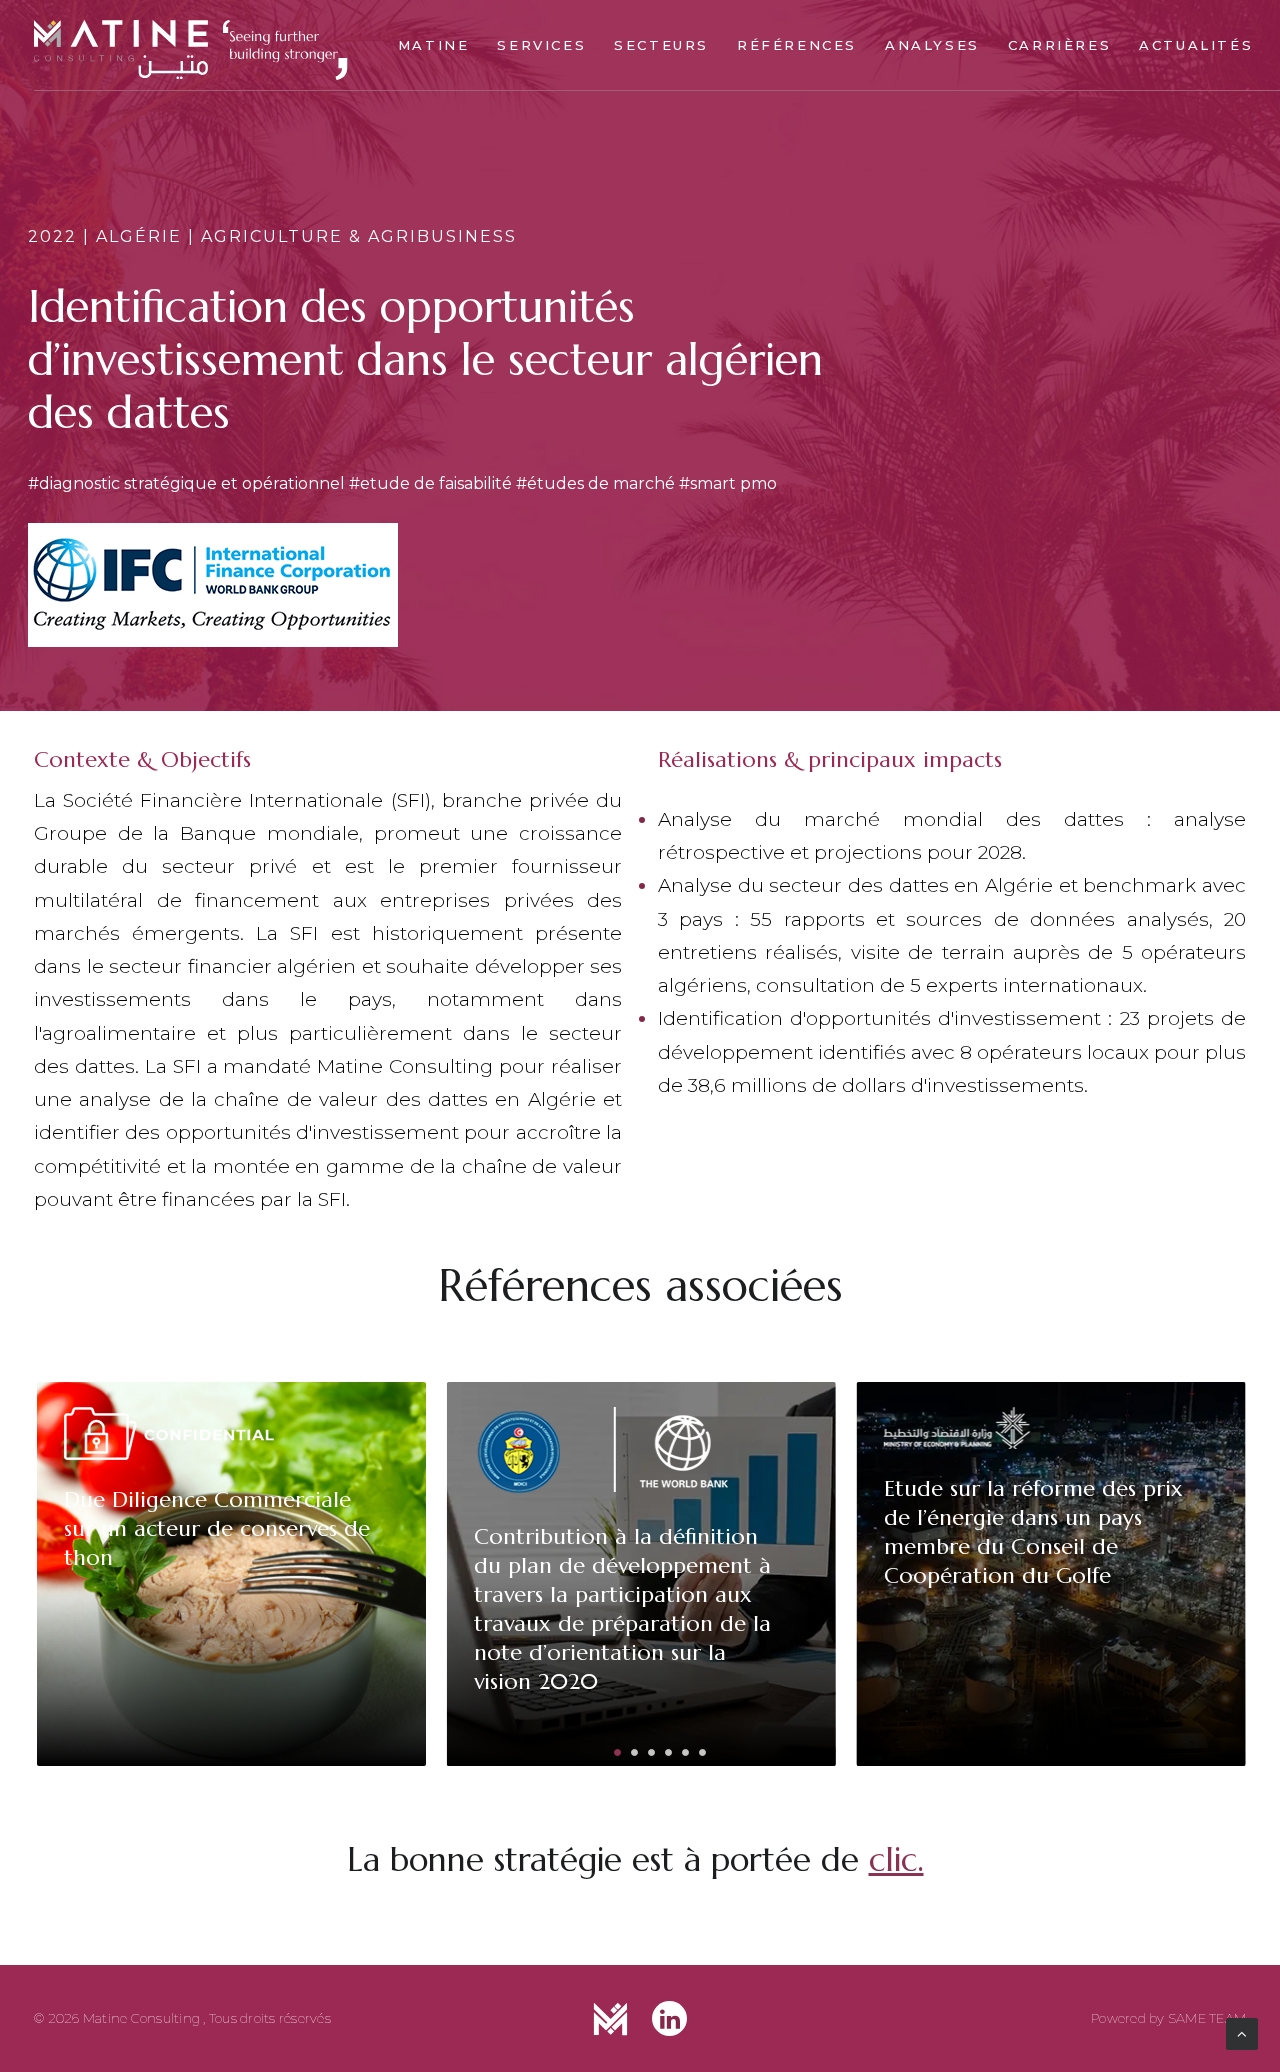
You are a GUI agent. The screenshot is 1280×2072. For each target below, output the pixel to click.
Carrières (1059, 45)
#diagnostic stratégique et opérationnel (186, 483)
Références (797, 45)
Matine (434, 45)
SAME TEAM (1207, 2018)
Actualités (1196, 45)
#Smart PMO (728, 483)
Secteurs (661, 45)
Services (541, 45)
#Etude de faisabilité (430, 483)
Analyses (932, 45)
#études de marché (595, 483)
